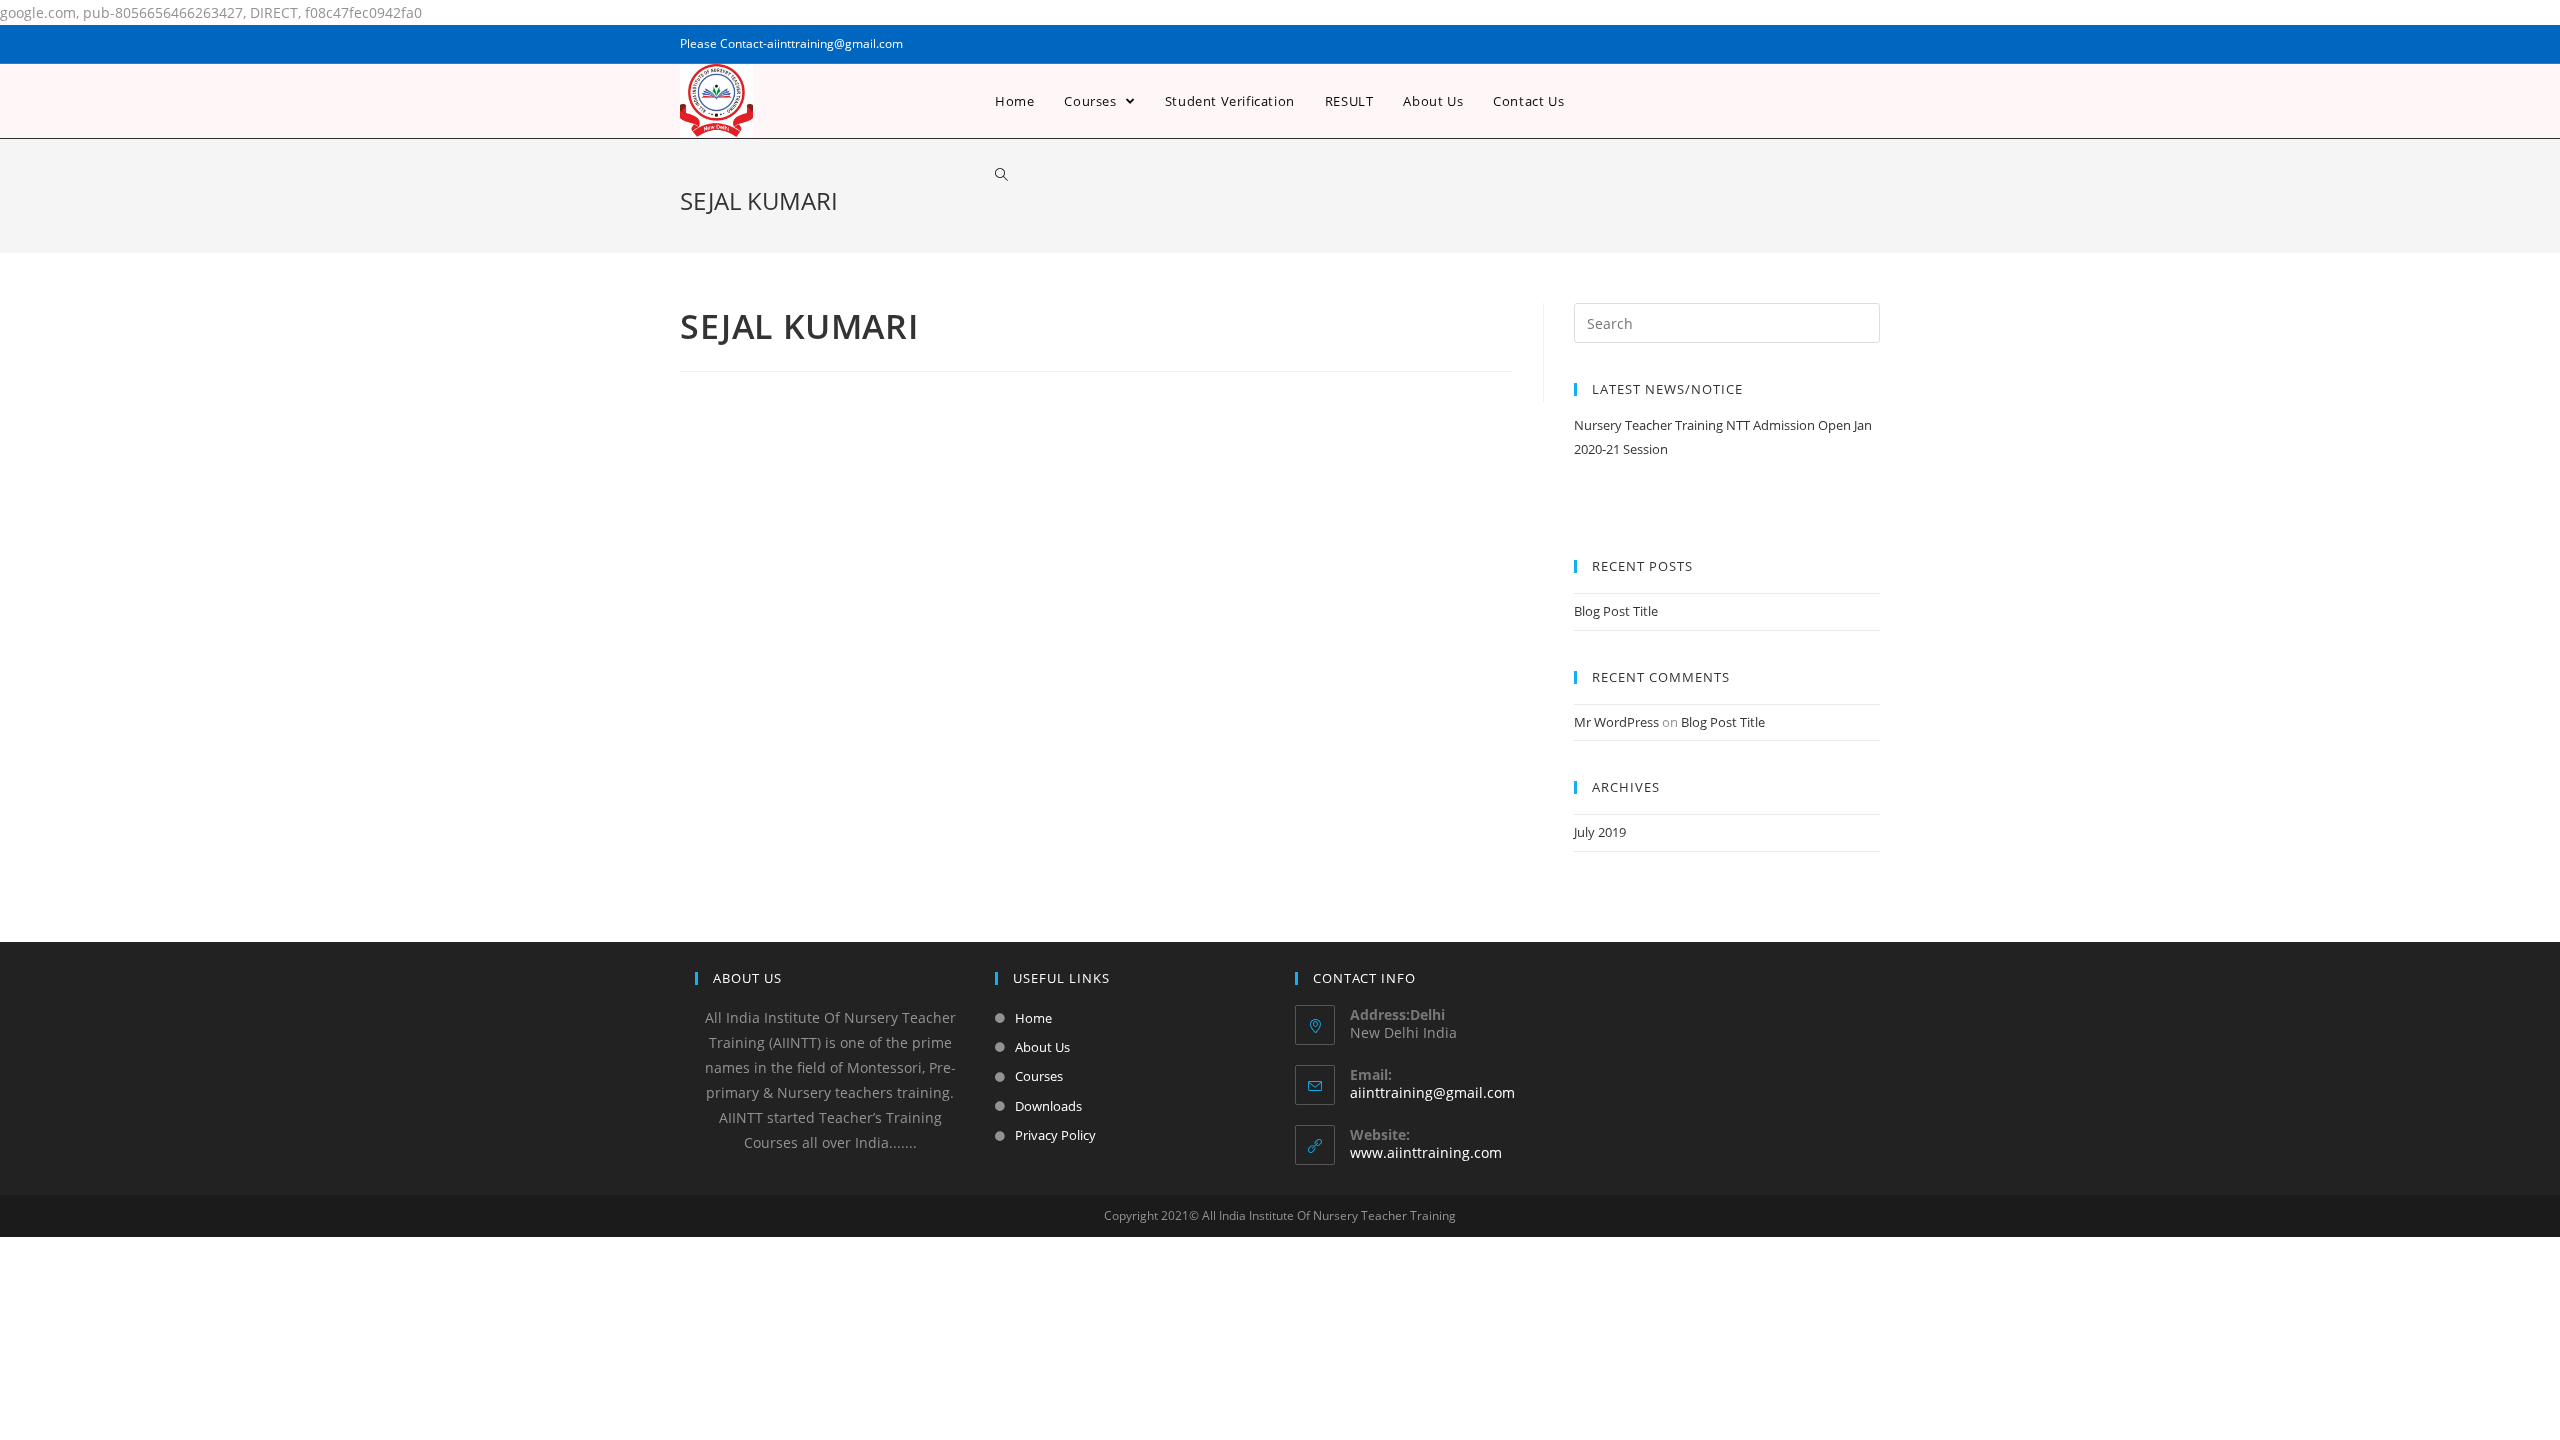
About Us (1042, 1047)
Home (1033, 1018)
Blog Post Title (1616, 611)
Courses (1039, 1076)
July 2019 (1600, 832)
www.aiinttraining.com (1426, 1152)
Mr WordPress (1616, 722)
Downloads (1048, 1106)
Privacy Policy (1055, 1135)
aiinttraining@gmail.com (1432, 1092)
